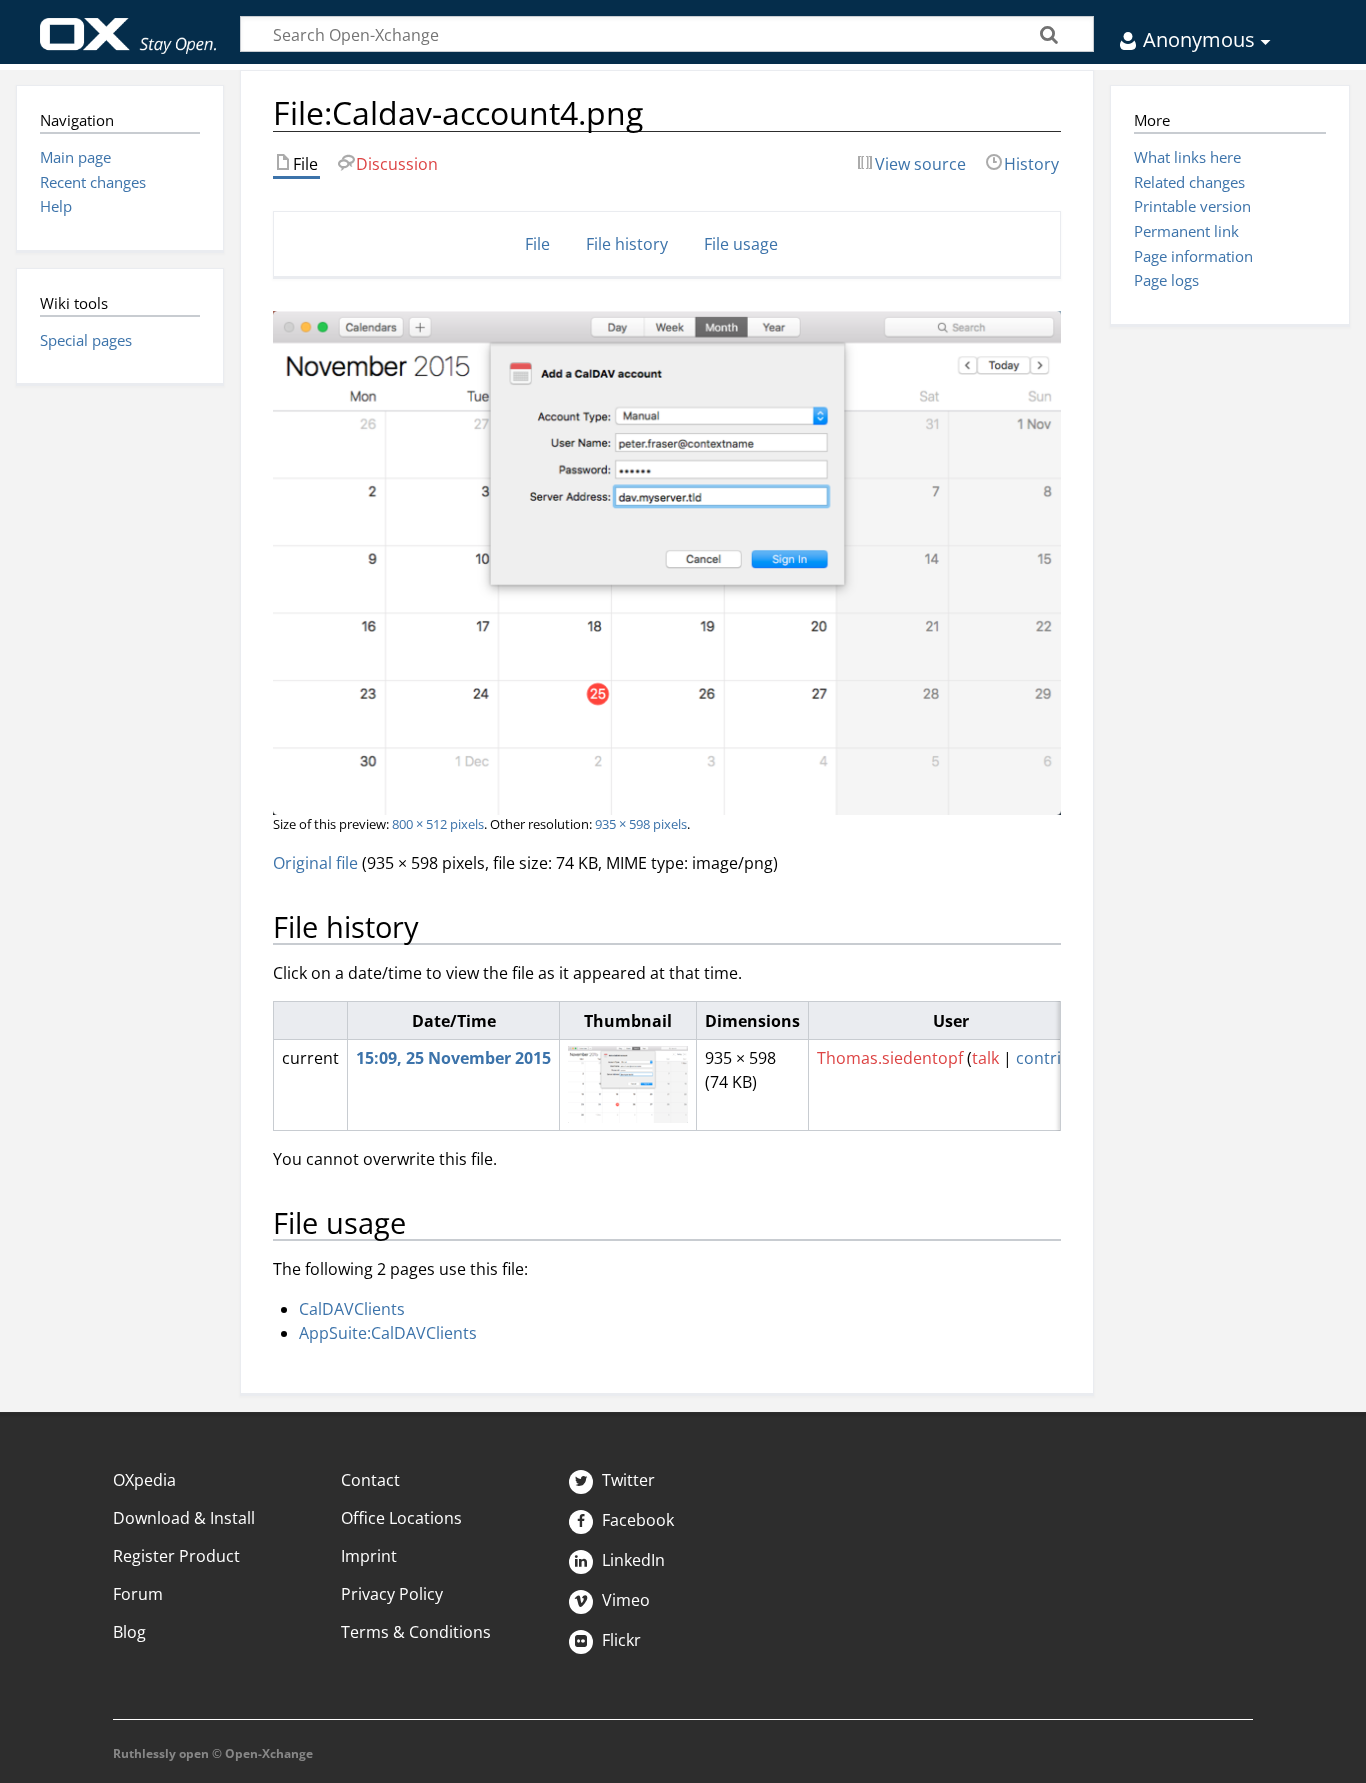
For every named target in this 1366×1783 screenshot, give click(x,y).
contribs (1047, 1058)
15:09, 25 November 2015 (453, 1058)
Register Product (176, 1556)
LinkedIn (631, 1560)
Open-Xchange (128, 26)
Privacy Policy (392, 1594)
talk (985, 1058)
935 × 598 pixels (641, 824)
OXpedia (144, 1480)
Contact (370, 1480)
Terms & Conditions (416, 1632)
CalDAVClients (352, 1309)
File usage (741, 244)
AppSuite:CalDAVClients (388, 1333)
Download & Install (184, 1518)
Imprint (369, 1556)
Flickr (619, 1640)
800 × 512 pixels (438, 824)
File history (627, 244)
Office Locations (401, 1518)
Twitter (626, 1480)
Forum (138, 1594)
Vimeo (624, 1600)
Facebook (636, 1520)
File (537, 244)
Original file (315, 863)
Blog (129, 1632)
